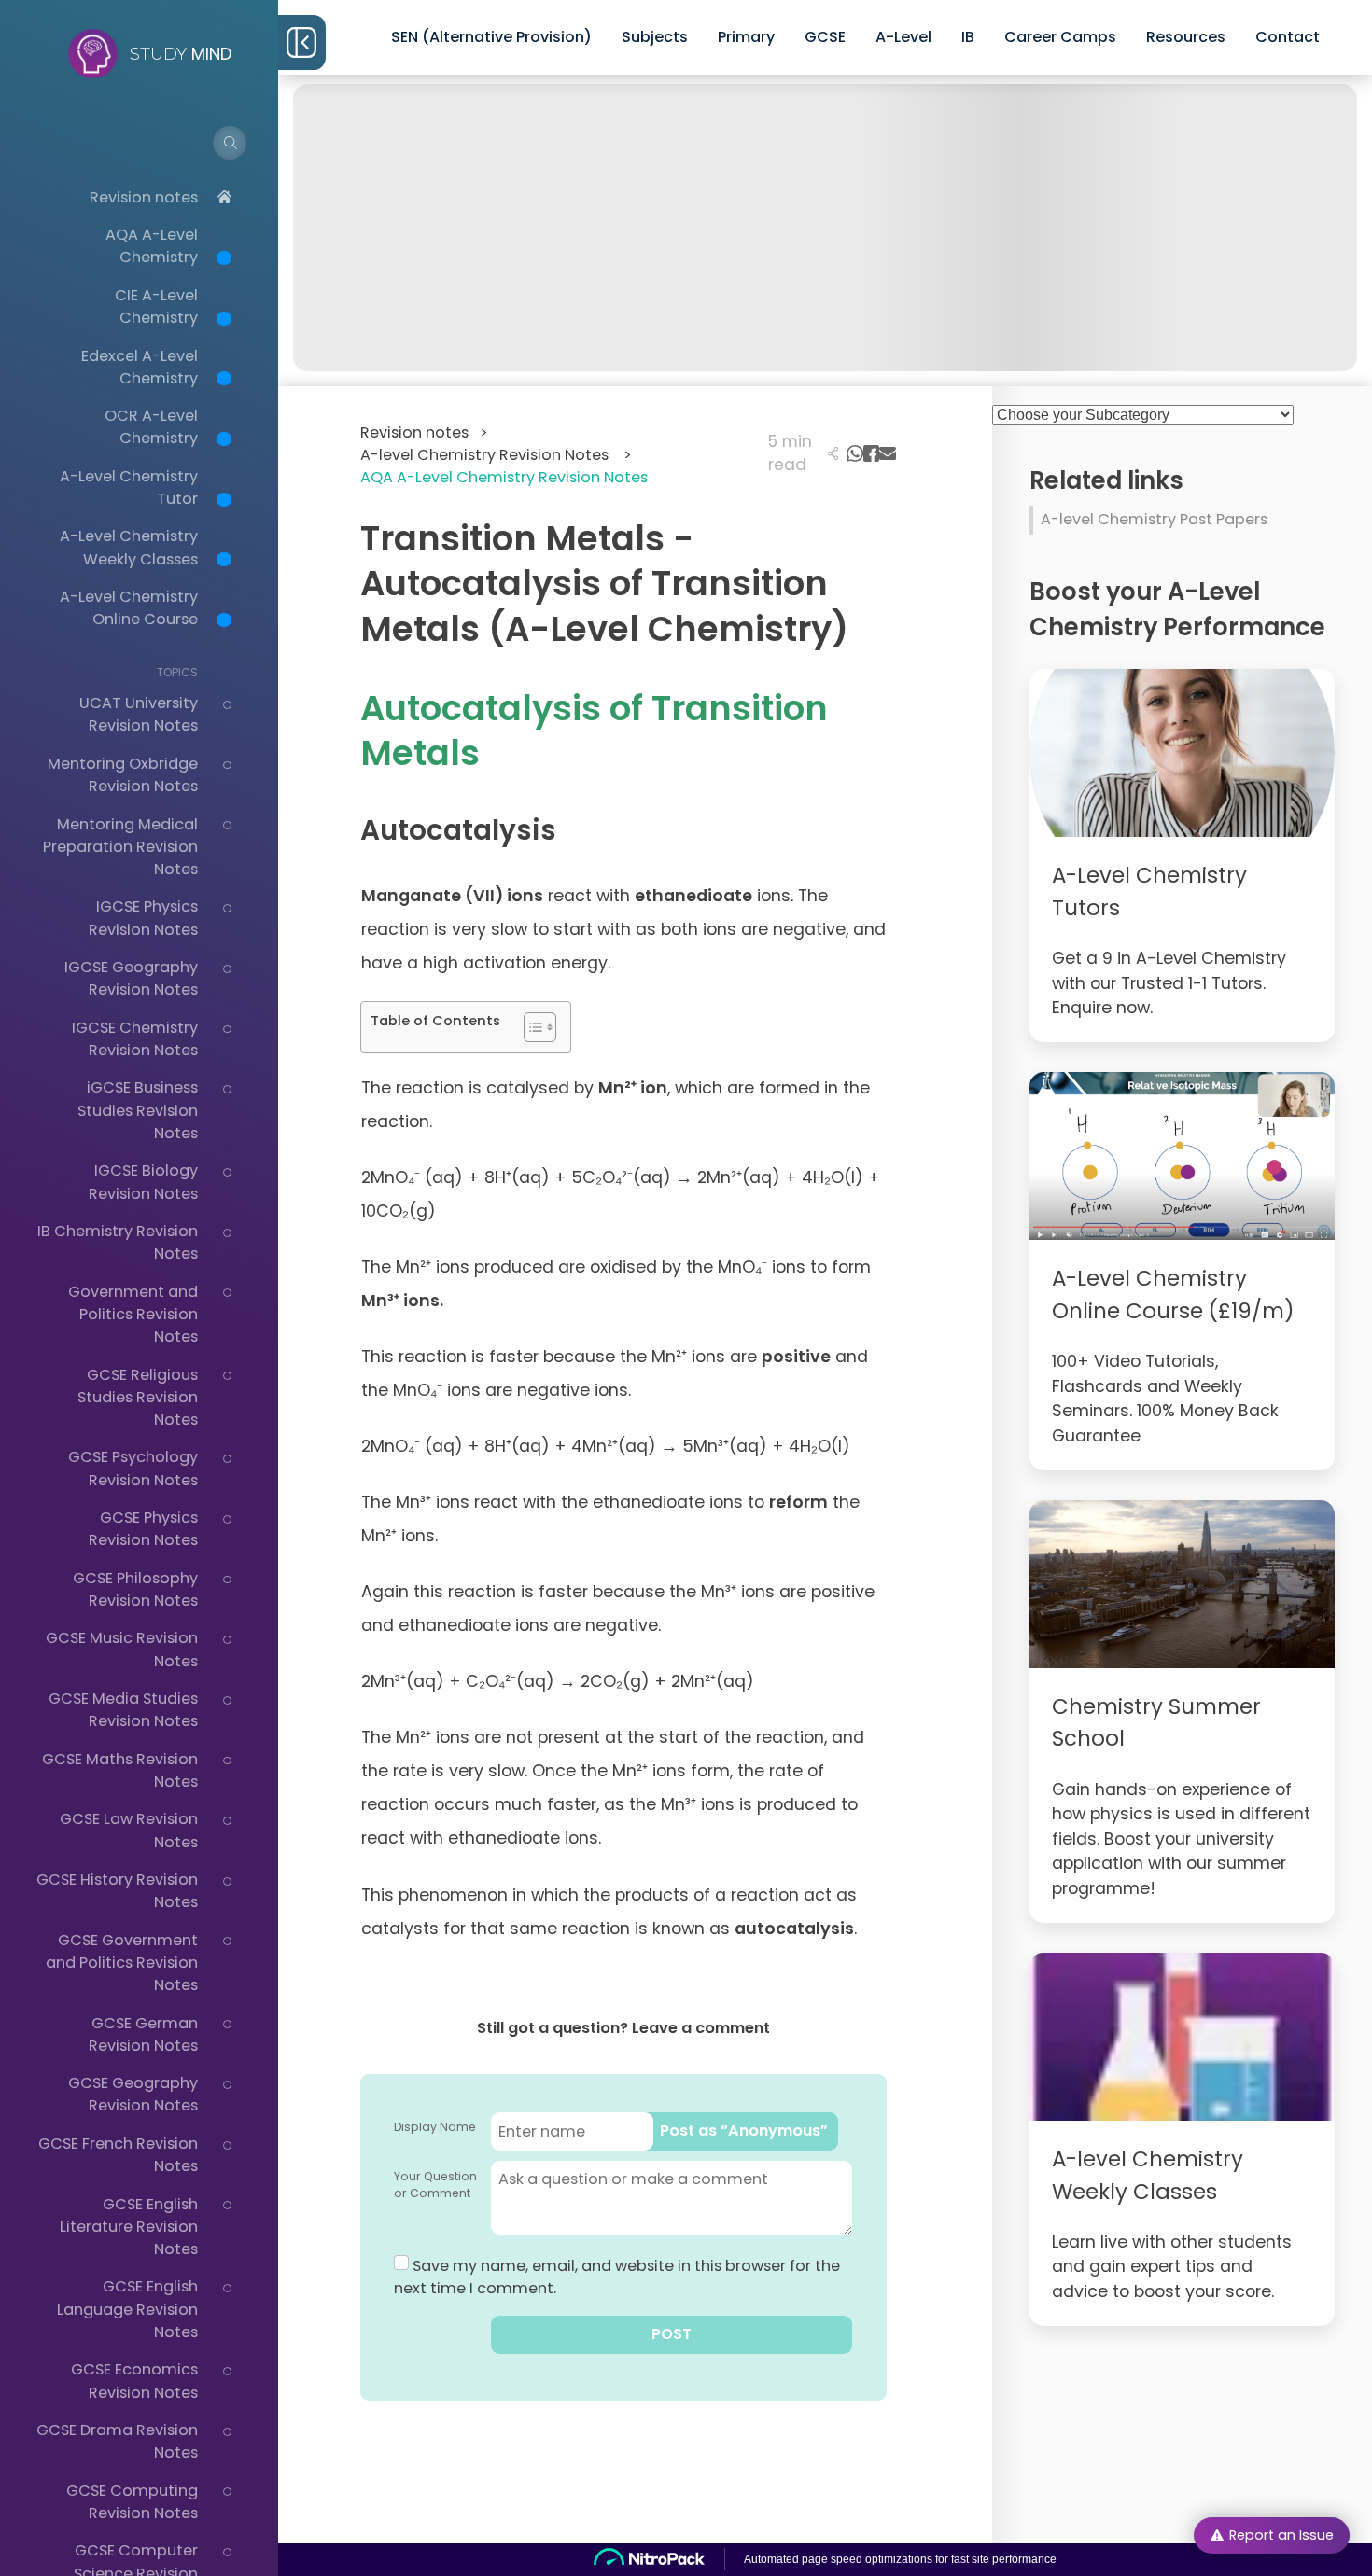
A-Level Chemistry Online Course (129, 608)
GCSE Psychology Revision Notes (133, 1468)
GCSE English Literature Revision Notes (129, 2227)
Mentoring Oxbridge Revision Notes (123, 775)
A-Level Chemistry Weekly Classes (129, 547)
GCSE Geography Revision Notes (133, 2094)
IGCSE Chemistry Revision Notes (135, 1039)
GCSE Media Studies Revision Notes (123, 1710)
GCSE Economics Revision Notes (134, 2381)
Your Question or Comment (435, 2185)
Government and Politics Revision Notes (133, 1315)
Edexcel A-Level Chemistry (140, 367)
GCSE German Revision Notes (143, 2034)
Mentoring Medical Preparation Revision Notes (120, 847)
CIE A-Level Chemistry (156, 306)
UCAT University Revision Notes (139, 714)
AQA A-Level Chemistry (152, 246)
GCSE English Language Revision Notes (127, 2309)
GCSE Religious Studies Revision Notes (138, 1398)
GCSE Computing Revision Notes (132, 2502)
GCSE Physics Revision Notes (143, 1529)
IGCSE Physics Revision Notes (143, 918)
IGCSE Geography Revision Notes (131, 978)
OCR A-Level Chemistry (151, 427)
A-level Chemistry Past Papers (1154, 519)
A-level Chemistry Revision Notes (496, 455)
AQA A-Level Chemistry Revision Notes (504, 477)
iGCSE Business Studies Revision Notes (138, 1110)
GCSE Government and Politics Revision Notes (122, 1963)
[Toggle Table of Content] (531, 1027)
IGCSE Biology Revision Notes (143, 1182)
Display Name (435, 2127)
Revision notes (144, 197)
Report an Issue (1281, 2535)
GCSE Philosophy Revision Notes (135, 1589)
